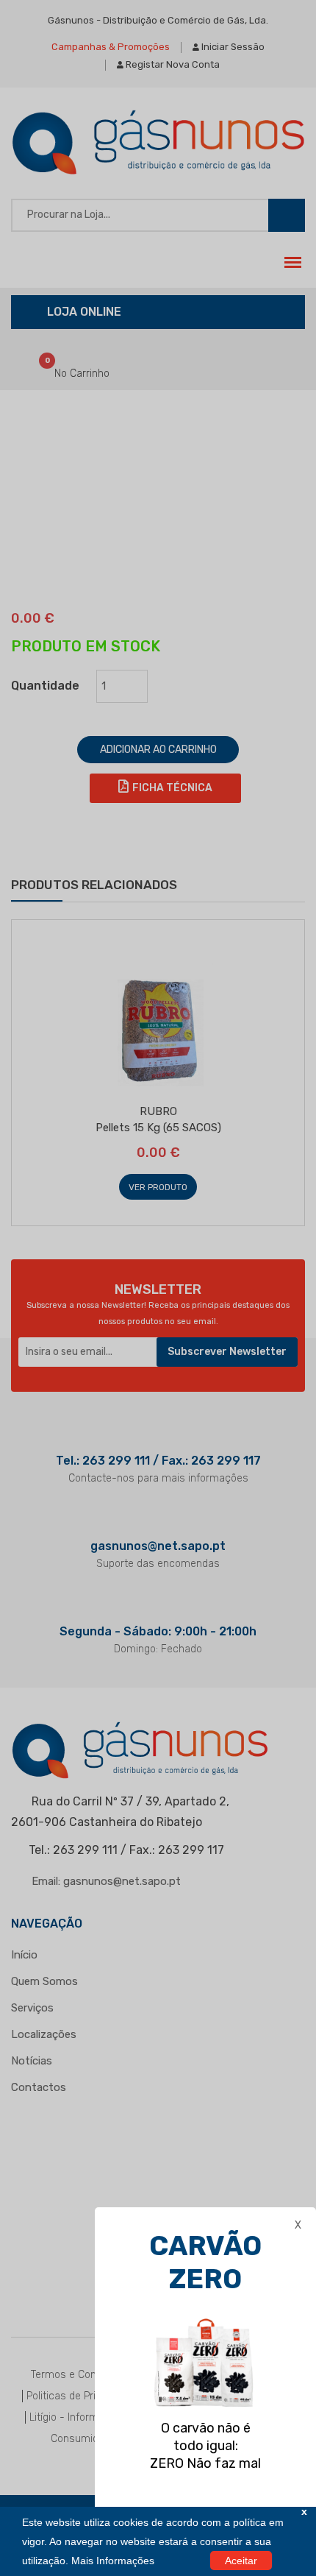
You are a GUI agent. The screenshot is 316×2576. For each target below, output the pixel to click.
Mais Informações (113, 2561)
